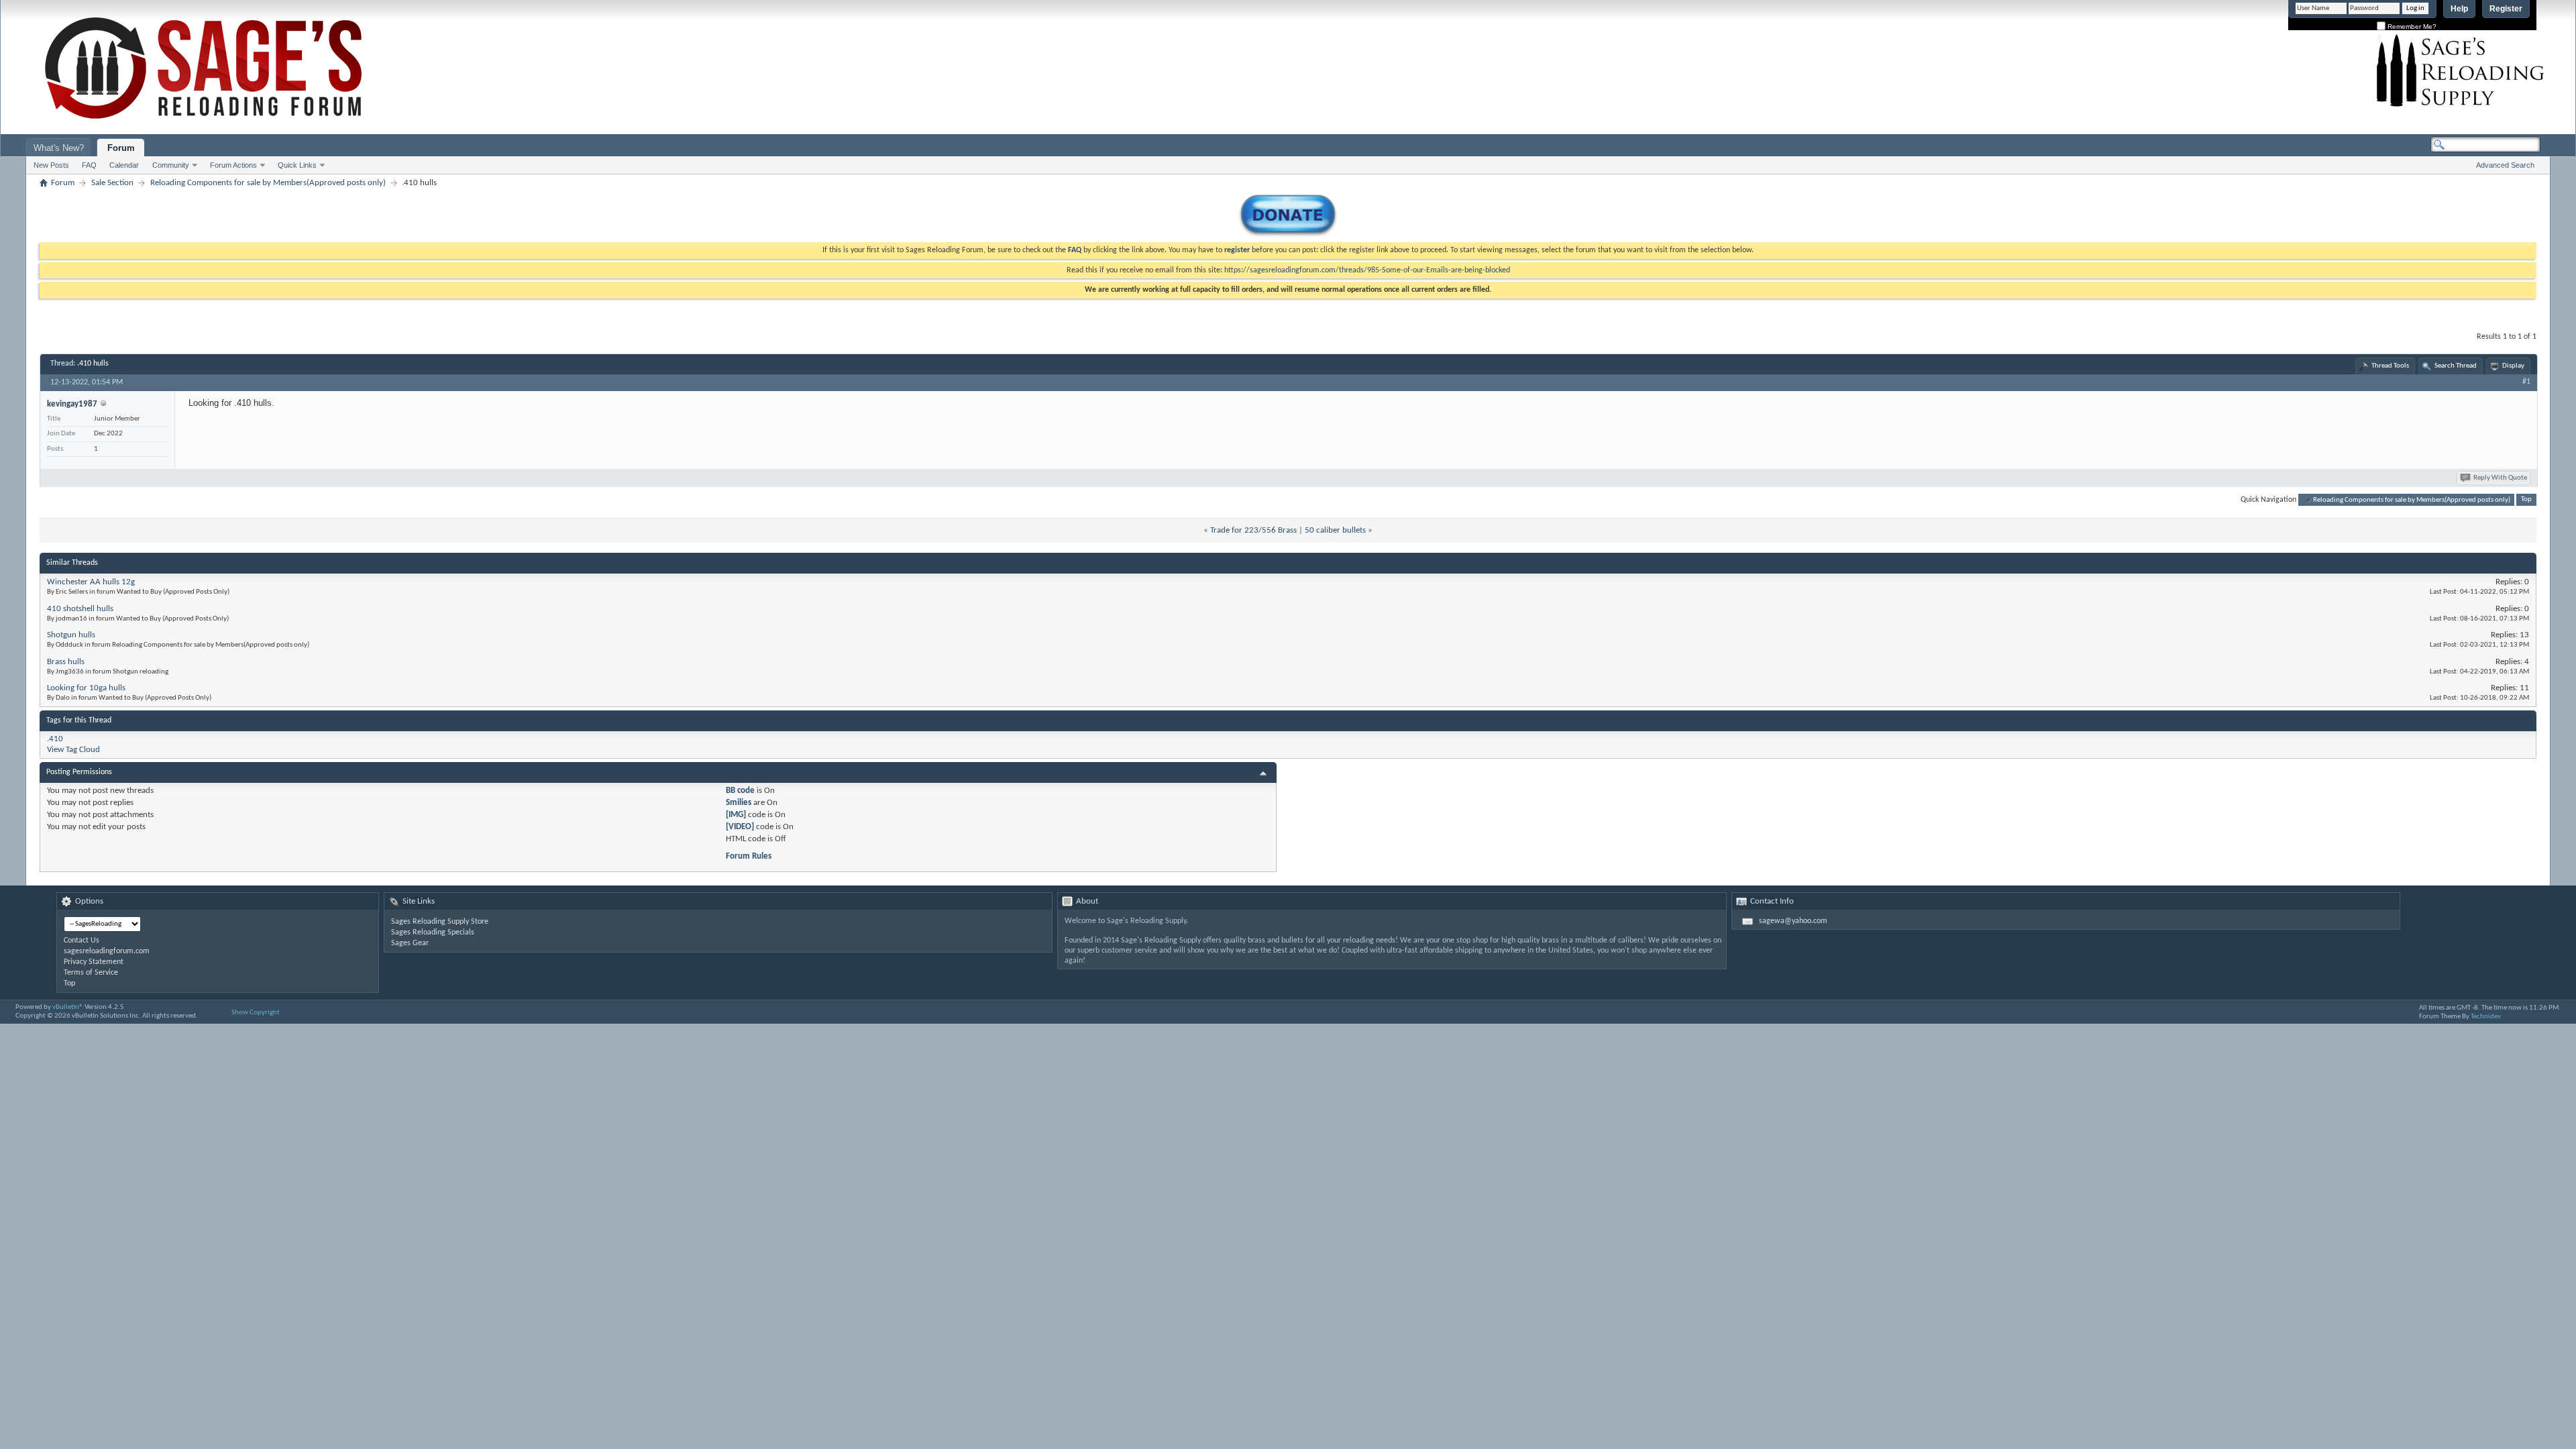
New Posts (51, 165)
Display (2513, 366)
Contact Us (82, 941)
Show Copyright (256, 1013)
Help (2459, 9)
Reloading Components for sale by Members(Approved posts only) (268, 183)
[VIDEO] (740, 827)
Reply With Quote (2500, 478)
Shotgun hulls (71, 635)
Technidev (2486, 1017)
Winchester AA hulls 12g (91, 582)
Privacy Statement (94, 962)
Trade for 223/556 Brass (1253, 530)
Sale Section (112, 183)
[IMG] (736, 815)
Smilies (739, 803)
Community (171, 165)
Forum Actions (233, 165)
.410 (55, 739)
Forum (121, 148)
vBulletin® (68, 1007)
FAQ (89, 165)
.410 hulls (93, 364)
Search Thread (2456, 366)
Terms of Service (91, 973)
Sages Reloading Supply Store (440, 922)
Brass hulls (66, 662)
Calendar (124, 165)
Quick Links (297, 165)
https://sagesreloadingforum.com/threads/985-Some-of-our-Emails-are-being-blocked (1367, 270)
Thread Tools (2390, 366)
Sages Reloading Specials (433, 932)
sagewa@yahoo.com (1793, 921)
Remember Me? (2411, 26)
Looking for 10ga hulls (86, 688)
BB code (740, 791)
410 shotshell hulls (80, 609)
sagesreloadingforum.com (107, 951)
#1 (2526, 382)
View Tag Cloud (73, 750)
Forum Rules (749, 856)
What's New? (59, 148)
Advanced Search (2505, 165)
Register (2506, 9)
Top (2526, 500)
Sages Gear (410, 943)
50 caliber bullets (1335, 530)
